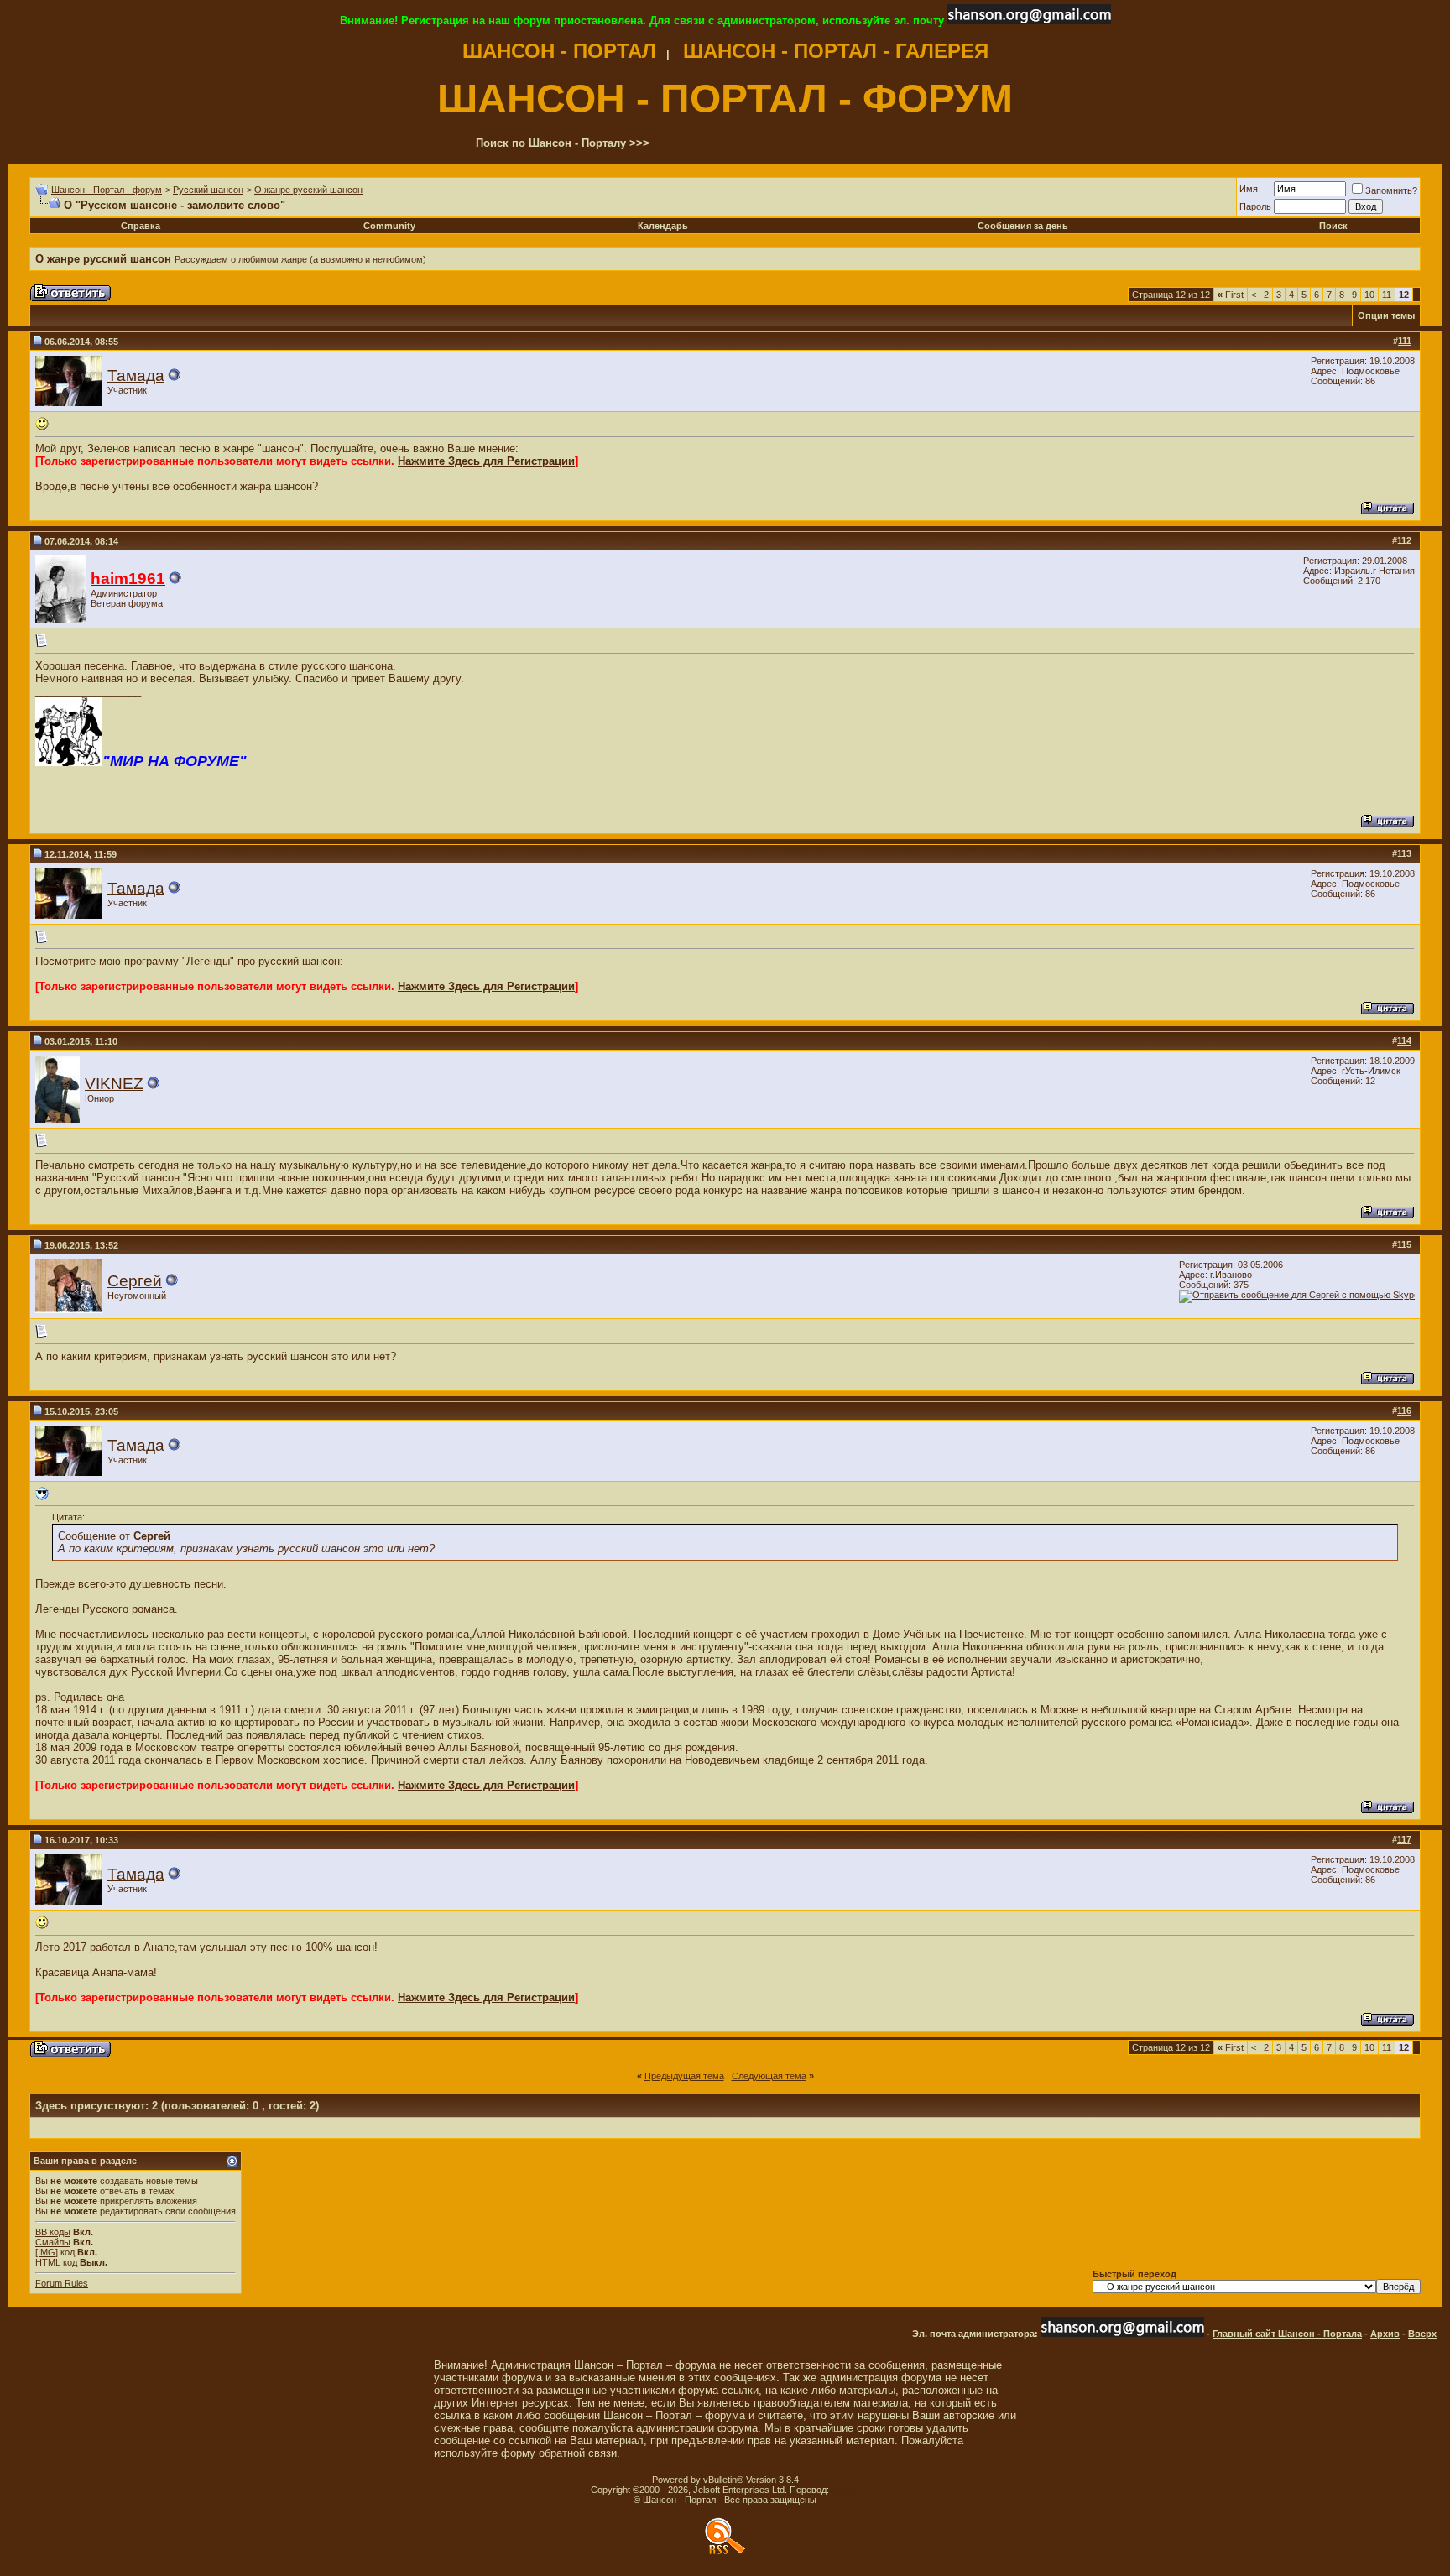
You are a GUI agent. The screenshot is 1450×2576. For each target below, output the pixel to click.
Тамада (136, 375)
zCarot (845, 2490)
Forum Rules (62, 2283)
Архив (1385, 2334)
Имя (1249, 189)
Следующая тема (769, 2076)
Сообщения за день (1023, 226)
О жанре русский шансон (308, 190)
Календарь (663, 226)
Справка (141, 226)
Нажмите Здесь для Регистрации (486, 461)
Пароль (1255, 206)
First (1231, 295)
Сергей (135, 1281)
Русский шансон (208, 190)
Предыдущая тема (684, 2076)
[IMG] (47, 2252)
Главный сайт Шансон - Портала (1287, 2334)
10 (1369, 295)
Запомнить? (1391, 190)
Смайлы (53, 2242)
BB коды (53, 2232)
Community (389, 226)
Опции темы (1386, 315)
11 (1387, 295)
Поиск (1333, 226)
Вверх (1422, 2334)
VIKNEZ (114, 1084)
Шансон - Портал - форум (107, 190)
